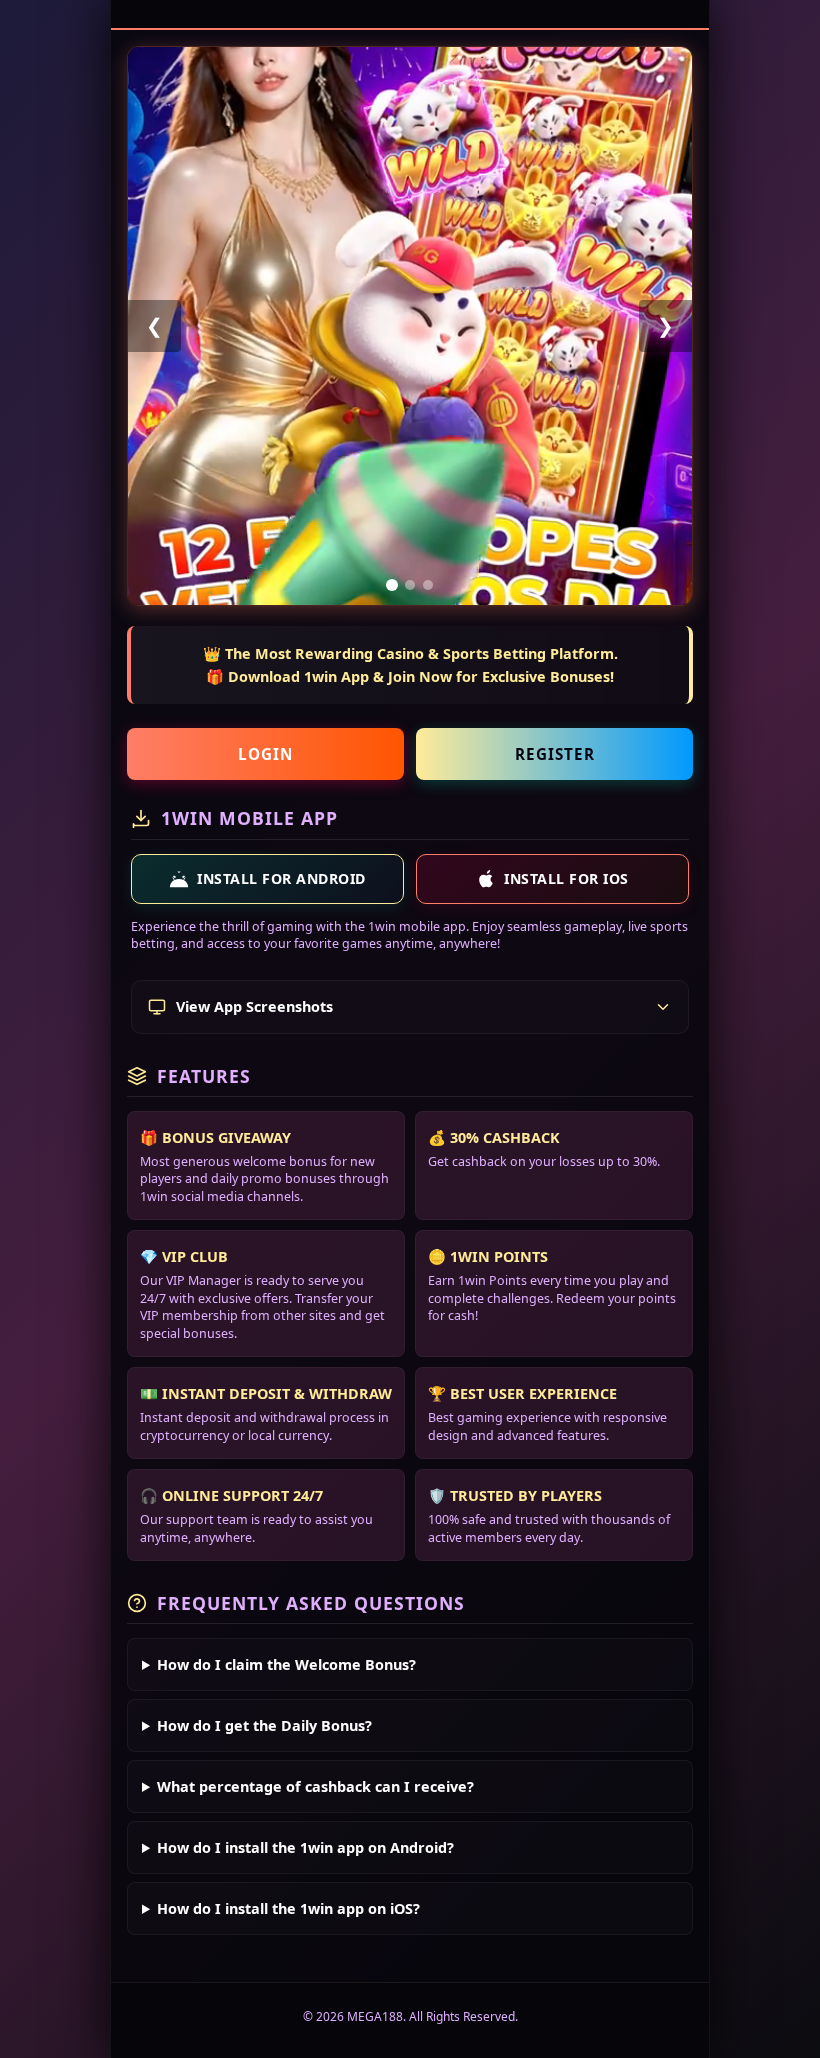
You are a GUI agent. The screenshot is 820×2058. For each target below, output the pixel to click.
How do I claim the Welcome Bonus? (286, 1664)
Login (265, 754)
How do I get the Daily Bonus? (264, 1725)
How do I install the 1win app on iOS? (288, 1908)
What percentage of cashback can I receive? (315, 1786)
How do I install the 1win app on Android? (305, 1847)
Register (555, 754)
